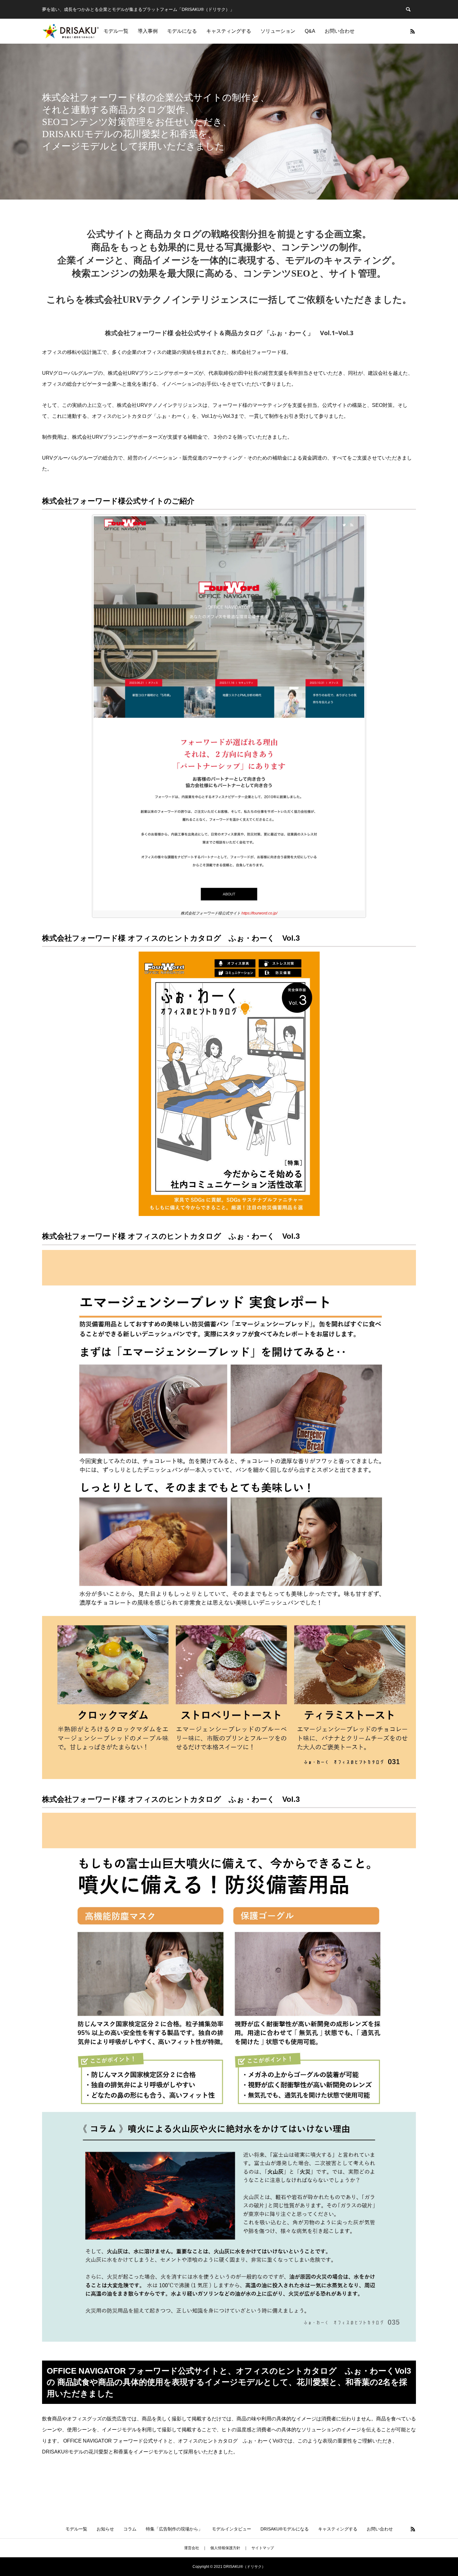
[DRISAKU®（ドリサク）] (71, 31)
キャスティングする (229, 31)
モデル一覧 (116, 31)
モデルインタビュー (231, 2529)
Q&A (310, 31)
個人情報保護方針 (225, 2548)
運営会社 (192, 2548)
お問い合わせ (340, 31)
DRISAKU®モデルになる (285, 2529)
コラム (130, 2529)
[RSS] (413, 31)
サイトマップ (263, 2548)
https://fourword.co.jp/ (259, 913)
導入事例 (148, 31)
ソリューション (278, 31)
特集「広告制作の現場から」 (174, 2529)
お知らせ (105, 2529)
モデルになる (182, 31)
